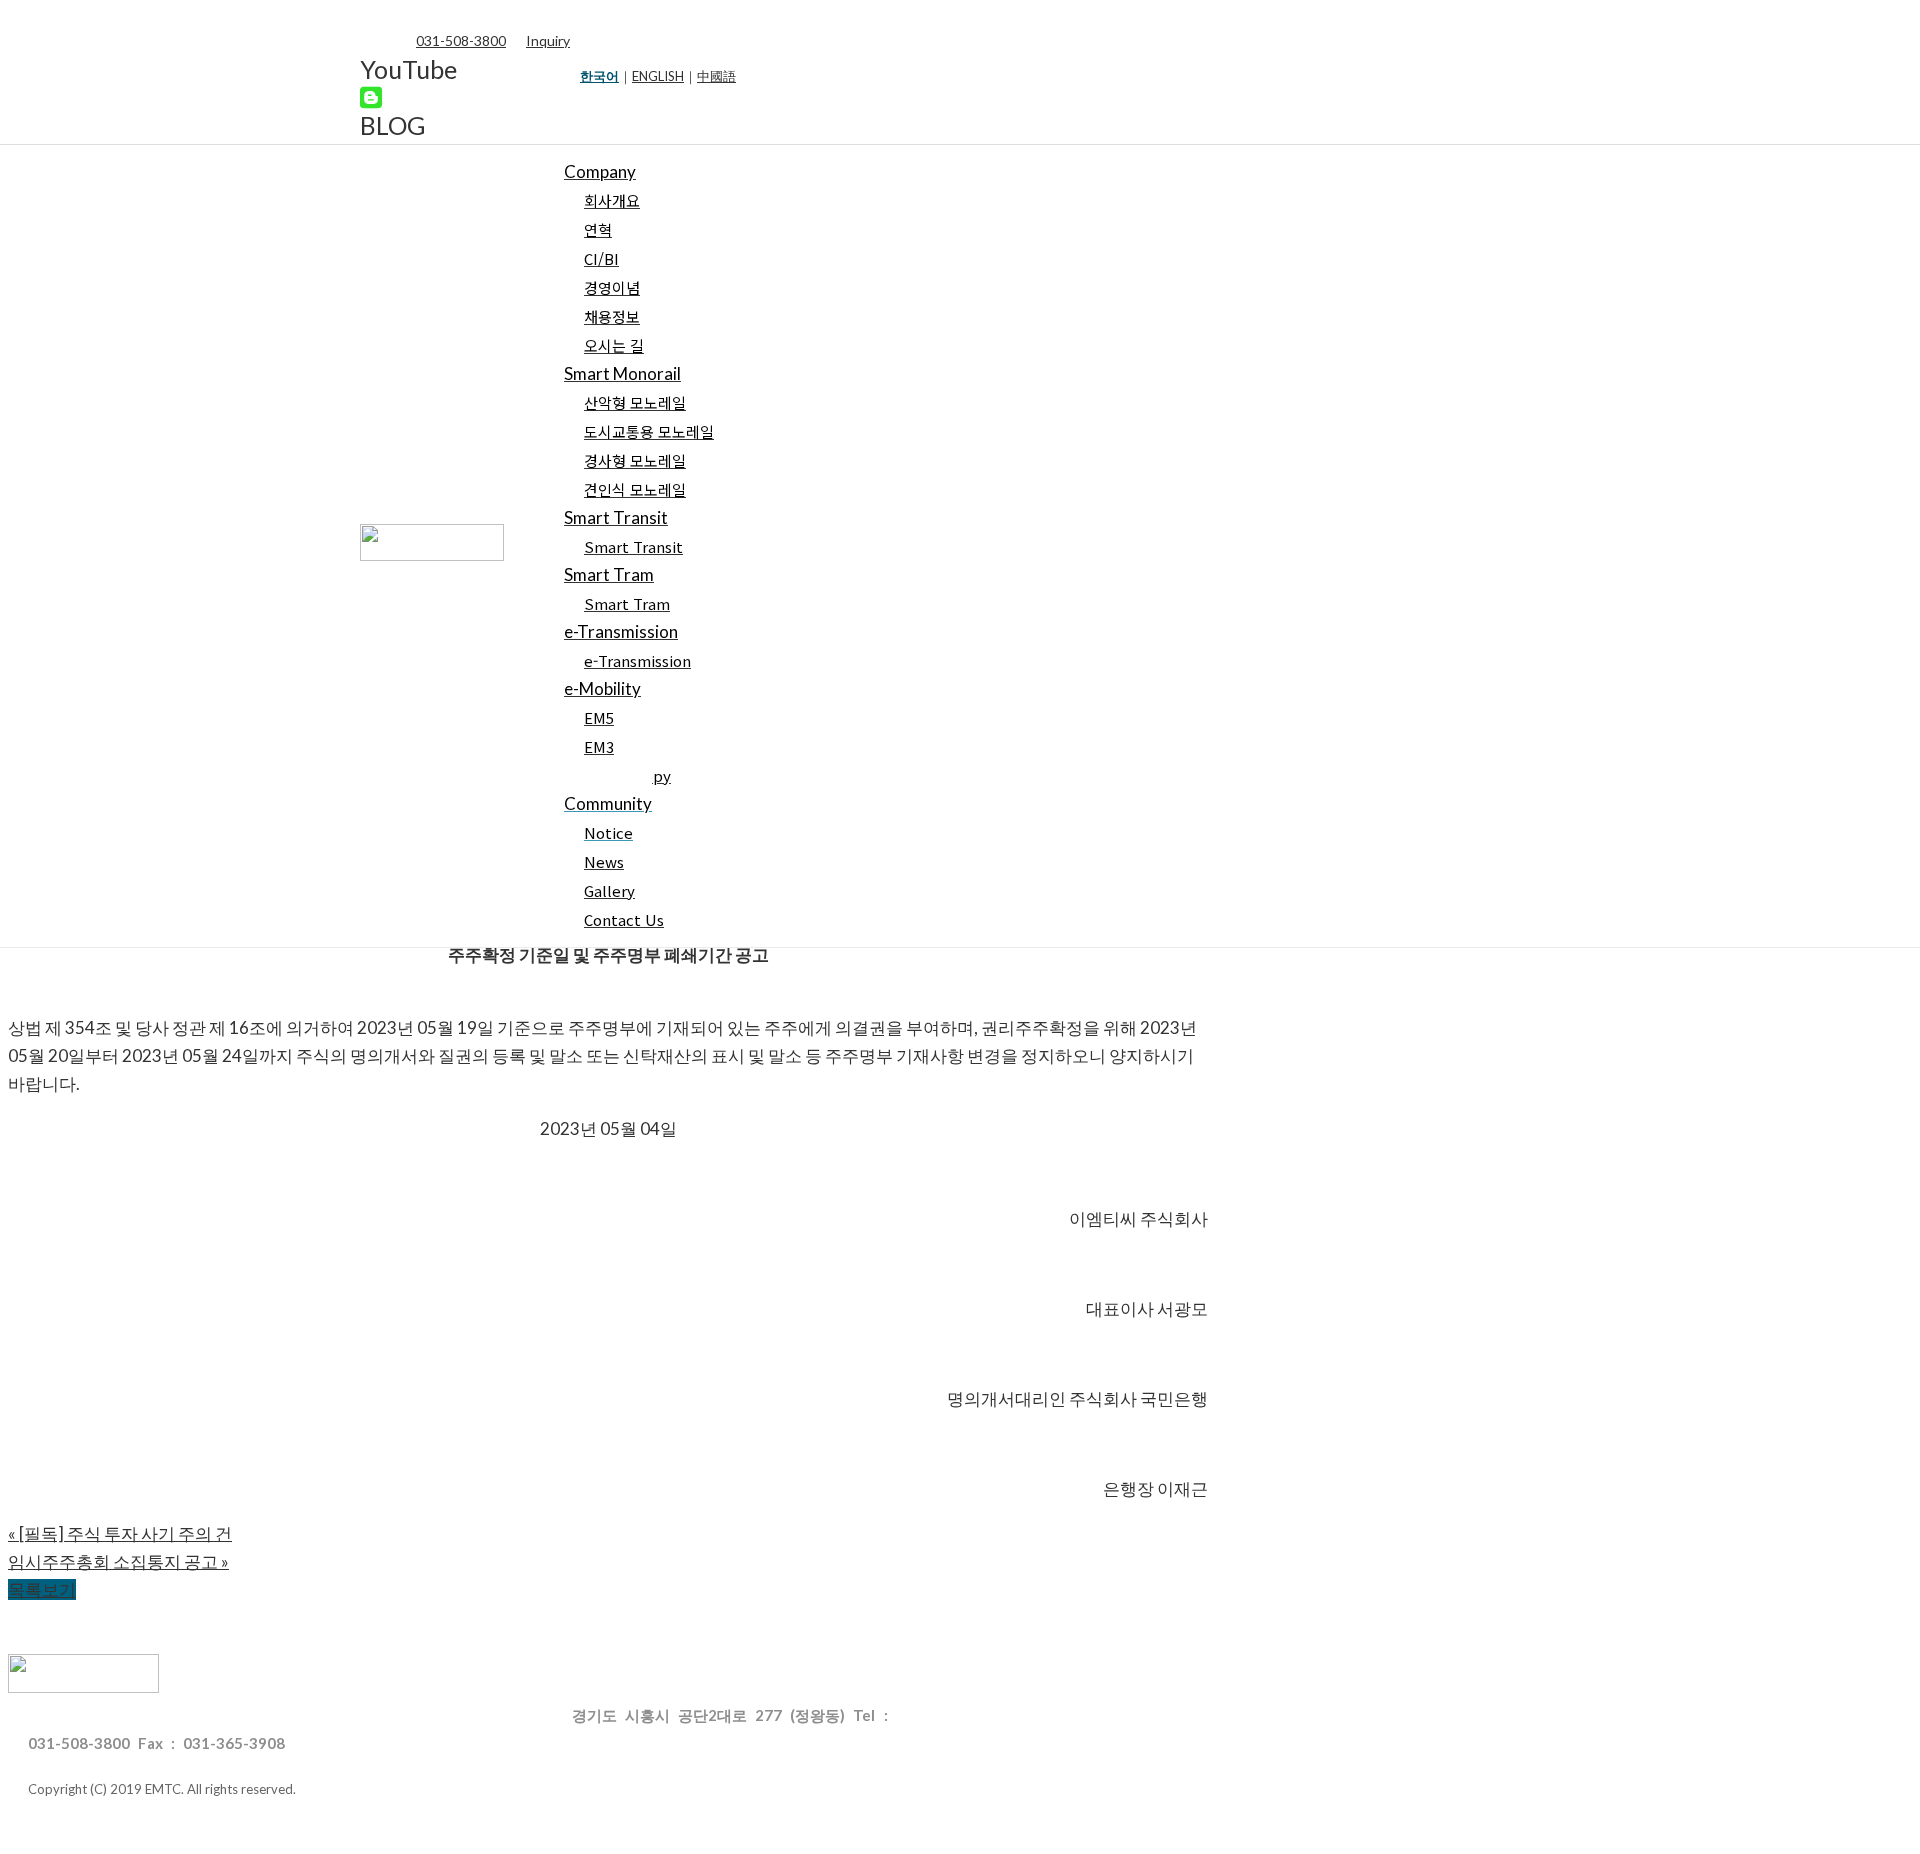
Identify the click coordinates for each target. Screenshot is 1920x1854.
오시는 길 (378, 1715)
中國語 (716, 76)
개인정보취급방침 (236, 1715)
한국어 (599, 76)
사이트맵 (491, 1715)
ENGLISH (658, 76)
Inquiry (548, 40)
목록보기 (42, 1589)
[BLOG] (371, 97)
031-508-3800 (461, 40)
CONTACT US (76, 1715)
